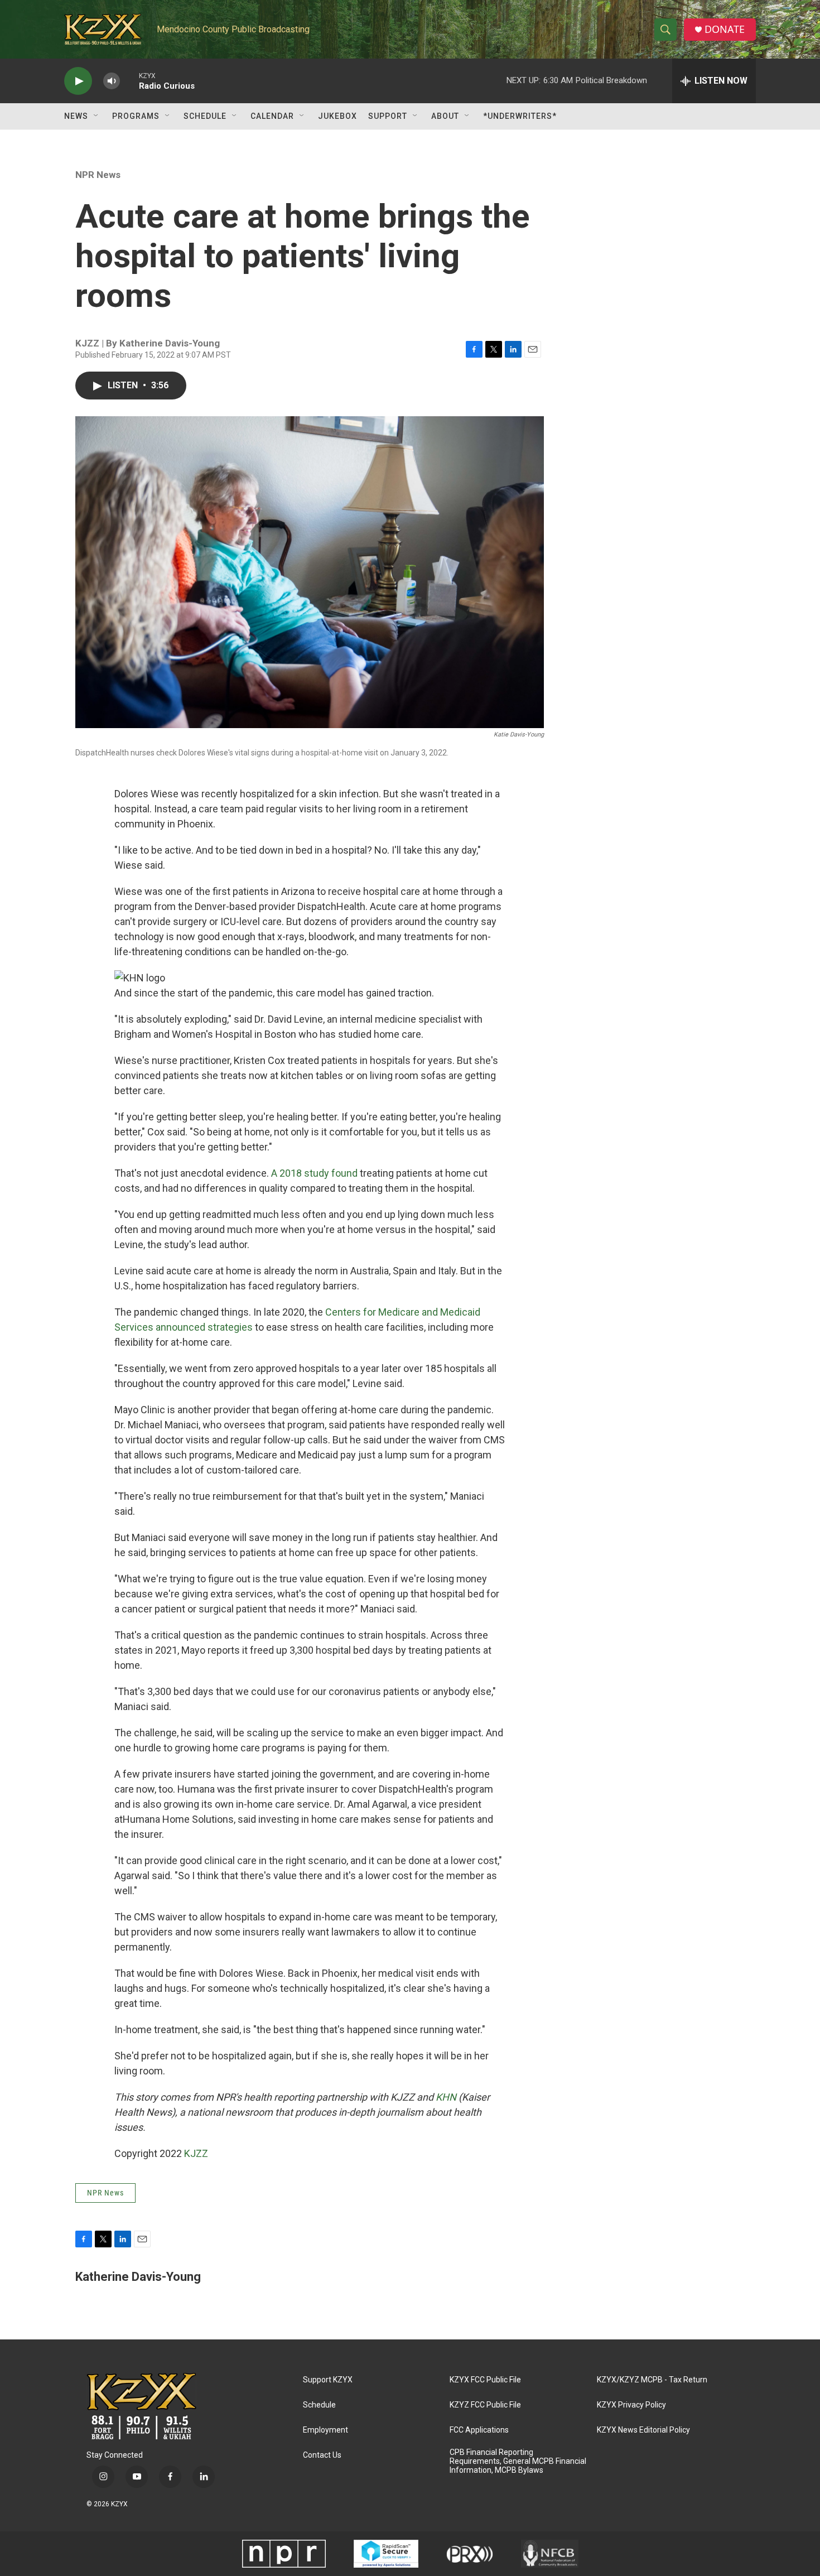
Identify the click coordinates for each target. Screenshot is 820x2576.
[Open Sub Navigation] (97, 116)
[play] (78, 81)
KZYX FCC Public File (485, 2380)
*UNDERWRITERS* (520, 116)
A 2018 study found (313, 1173)
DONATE (725, 29)
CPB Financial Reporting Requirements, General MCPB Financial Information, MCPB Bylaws (518, 2461)
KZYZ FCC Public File (485, 2405)
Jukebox (337, 116)
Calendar (272, 116)
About (445, 116)
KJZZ (196, 2153)
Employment (325, 2430)
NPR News (98, 175)
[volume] (112, 81)
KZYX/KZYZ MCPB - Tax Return (652, 2380)
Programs (136, 116)
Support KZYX (328, 2380)
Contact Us (322, 2455)
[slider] (129, 81)
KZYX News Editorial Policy (643, 2430)
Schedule (205, 116)
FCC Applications (479, 2430)
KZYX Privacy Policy (631, 2405)
